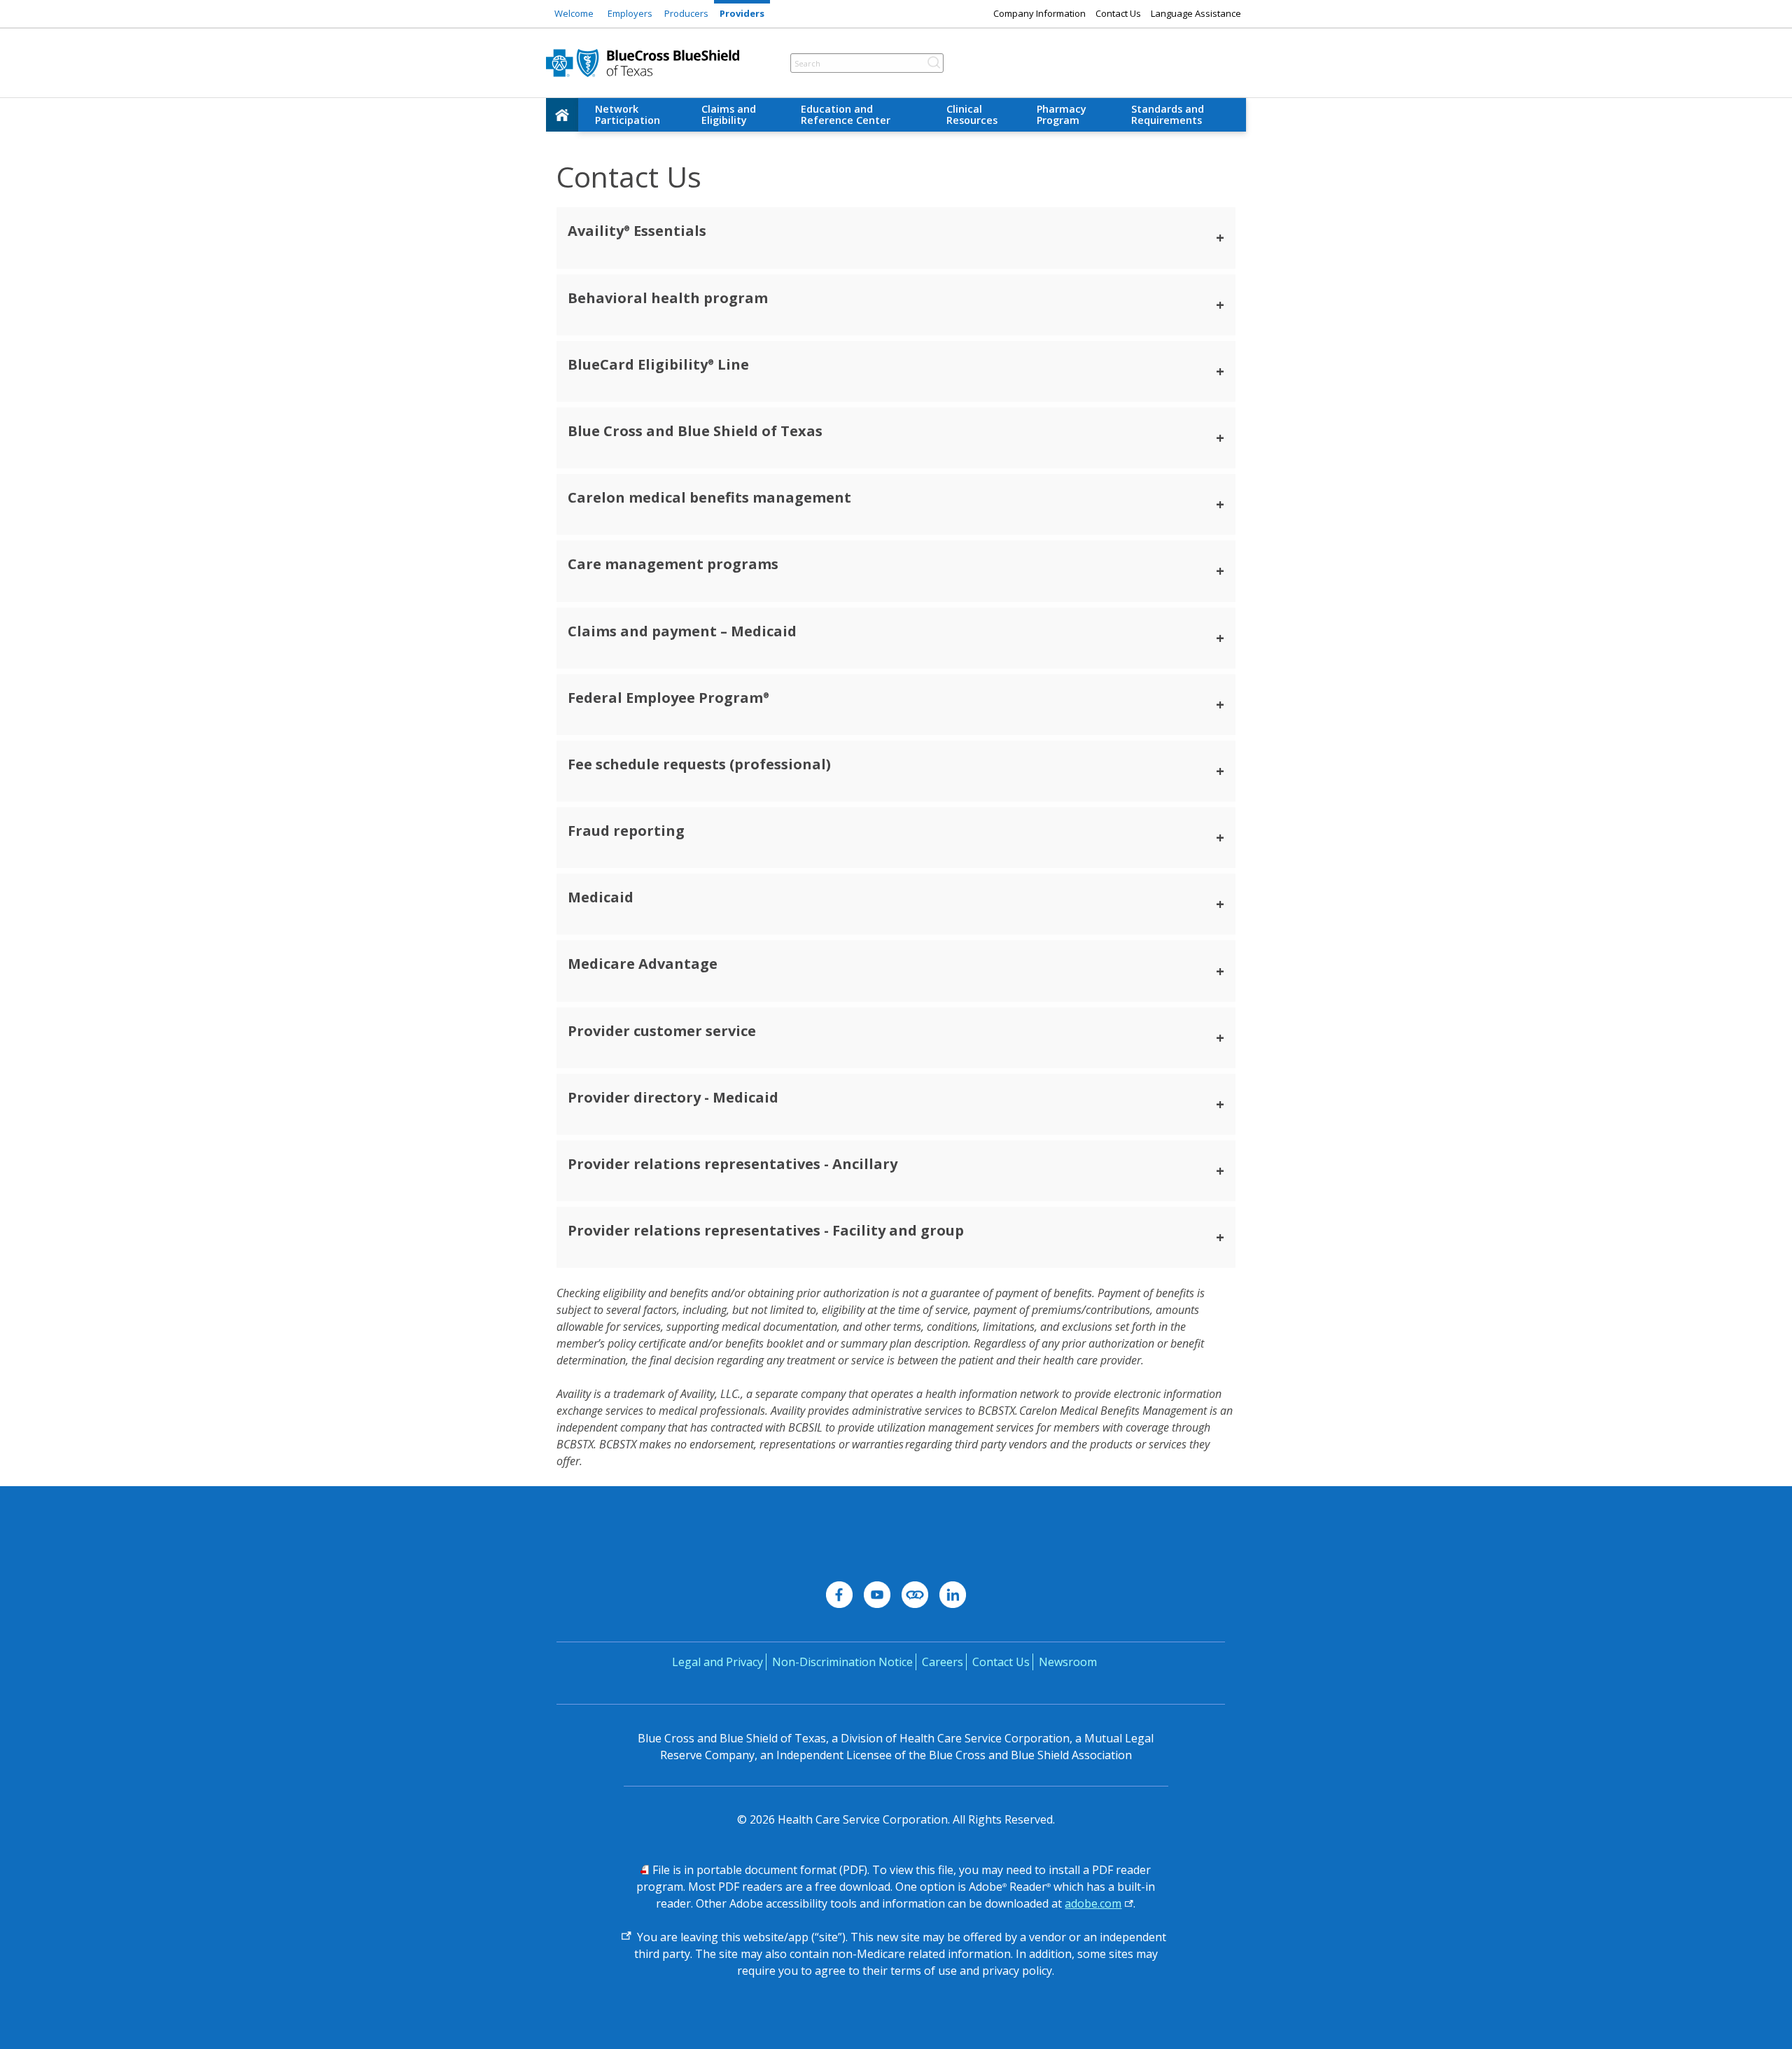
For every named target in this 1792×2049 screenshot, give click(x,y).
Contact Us (1118, 13)
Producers (686, 13)
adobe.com (1093, 1903)
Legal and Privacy (717, 1662)
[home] (562, 115)
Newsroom (1068, 1662)
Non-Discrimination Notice (842, 1662)
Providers (742, 13)
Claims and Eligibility (729, 114)
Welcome (574, 13)
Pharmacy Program (1062, 114)
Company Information (1039, 13)
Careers (943, 1662)
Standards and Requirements (1168, 114)
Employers (630, 13)
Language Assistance (1196, 13)
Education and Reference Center (846, 114)
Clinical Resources (972, 114)
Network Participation (628, 114)
